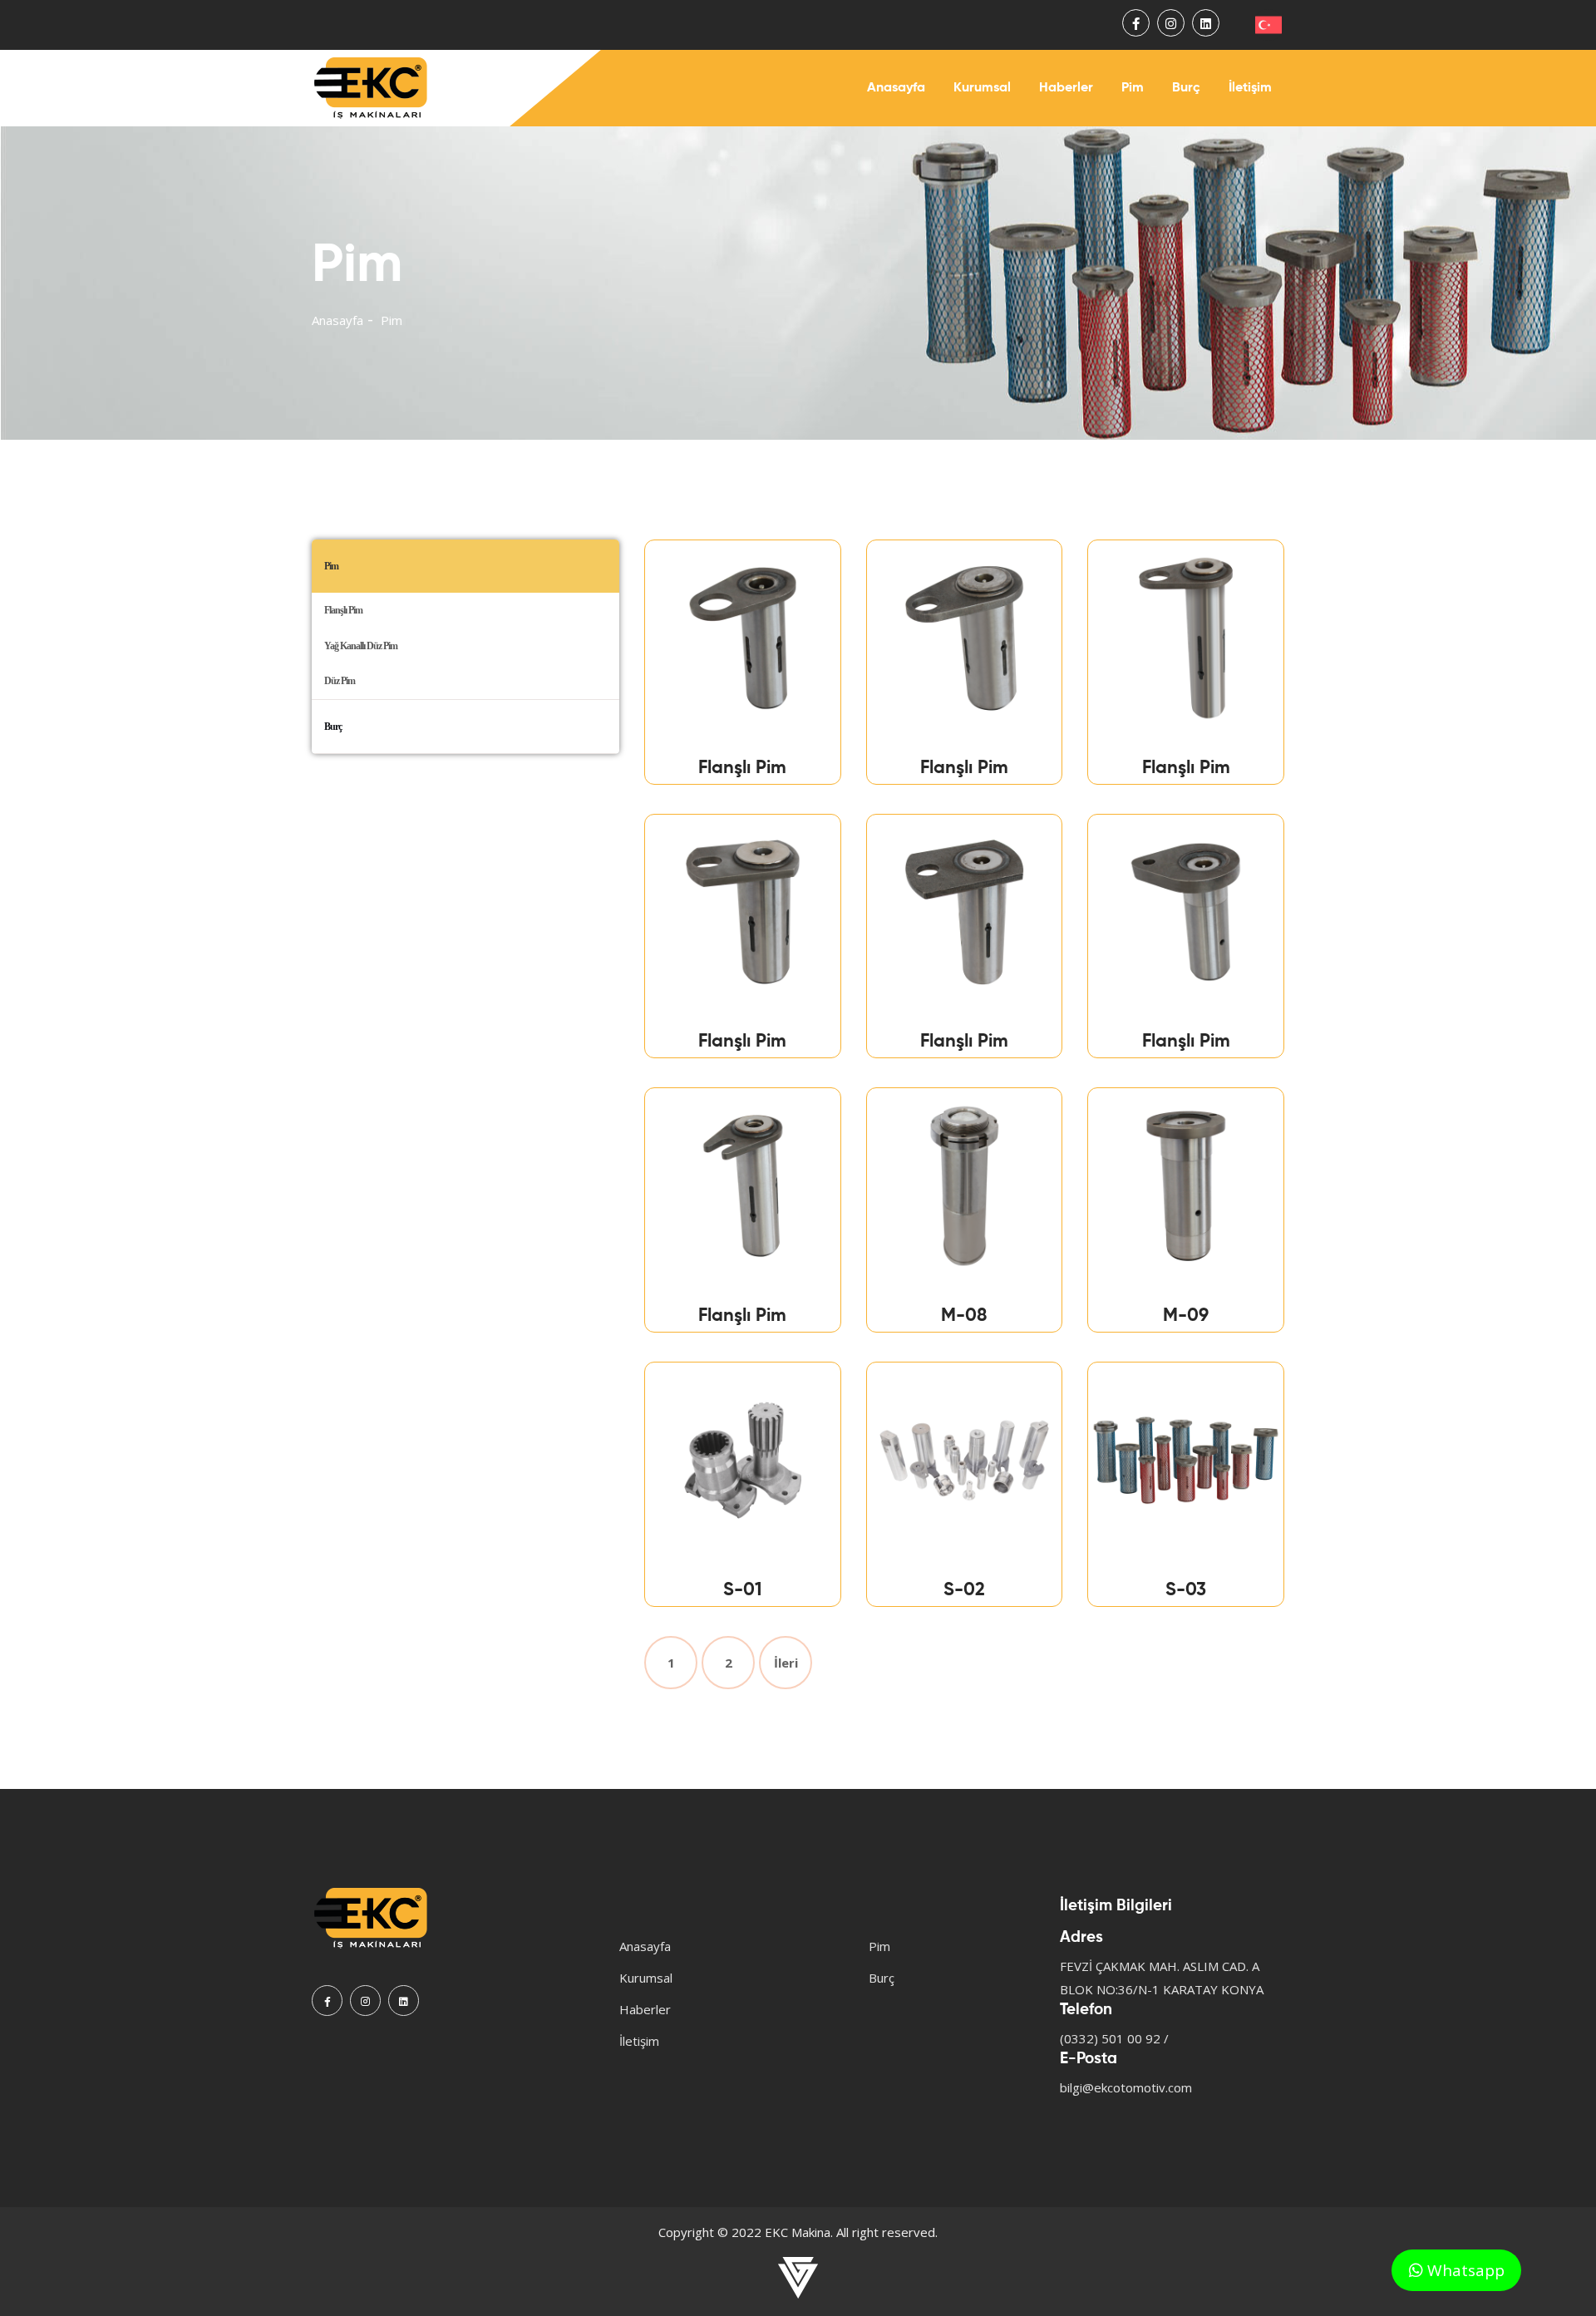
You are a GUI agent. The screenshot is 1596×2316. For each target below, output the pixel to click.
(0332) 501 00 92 (1110, 2038)
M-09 (1186, 1316)
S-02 (964, 1590)
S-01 (743, 1590)
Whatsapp (1464, 2270)
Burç (1186, 88)
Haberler (1066, 88)
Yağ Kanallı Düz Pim (361, 646)
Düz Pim (340, 681)
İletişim (1250, 88)
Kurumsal (982, 88)
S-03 (1186, 1590)
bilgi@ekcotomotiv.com (1126, 2087)
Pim (1133, 88)
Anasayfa (896, 88)
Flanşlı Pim (343, 610)
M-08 (964, 1316)
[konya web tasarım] (798, 2278)
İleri (786, 1663)
